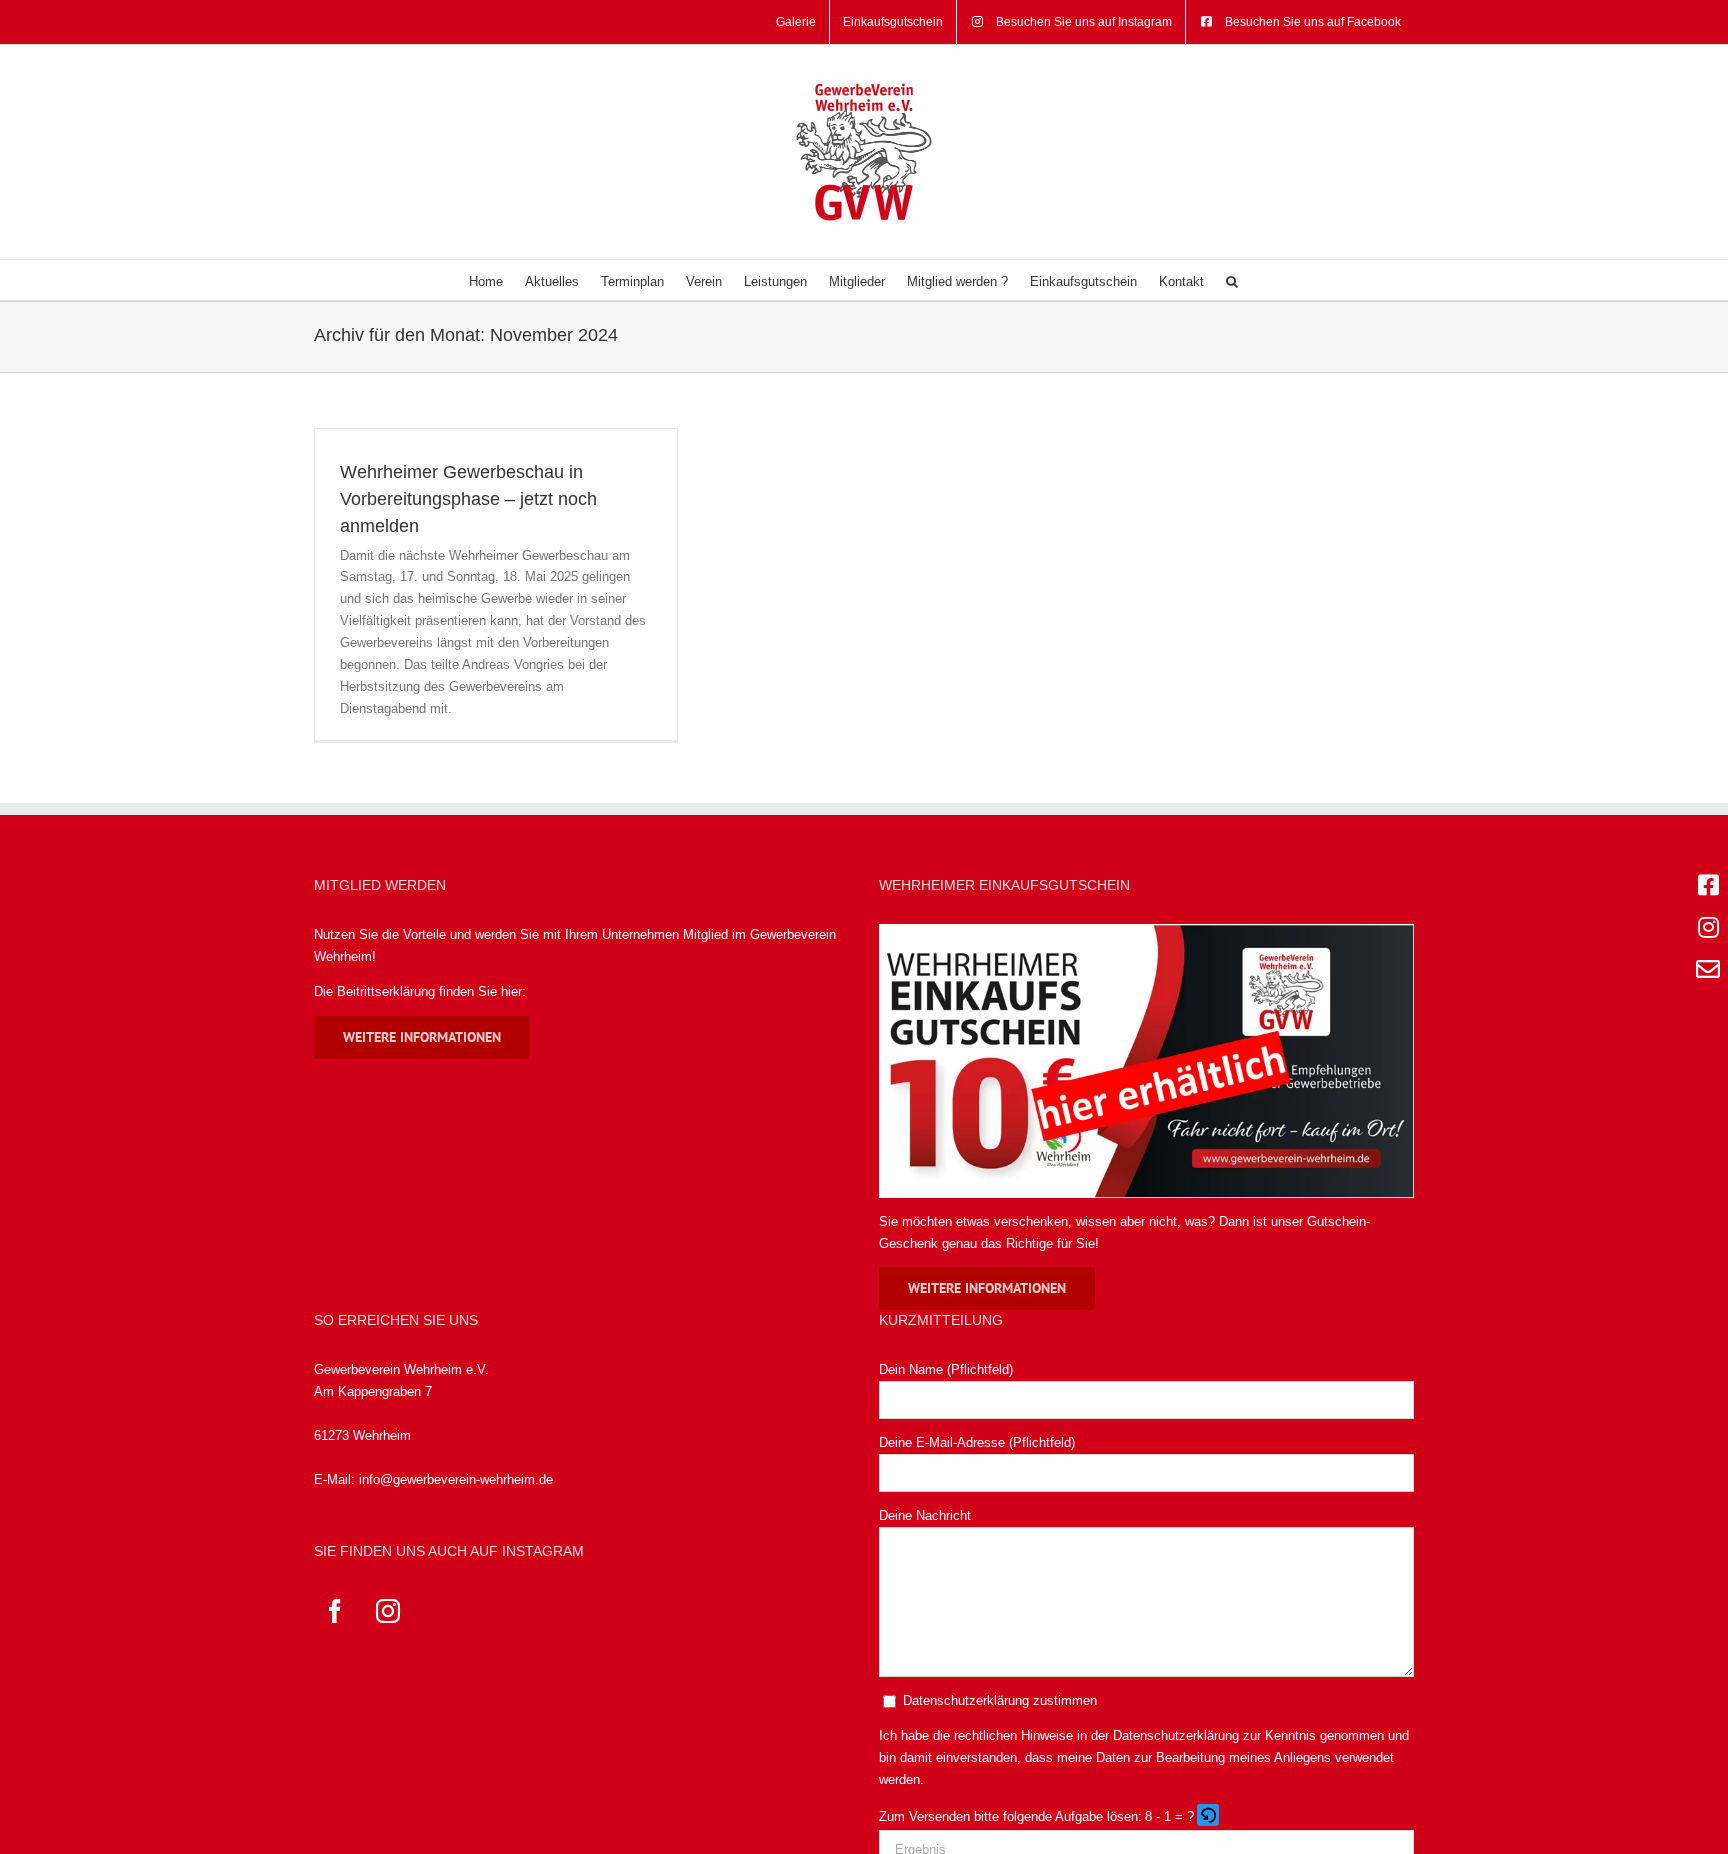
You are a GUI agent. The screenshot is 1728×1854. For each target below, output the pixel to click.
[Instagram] (388, 1611)
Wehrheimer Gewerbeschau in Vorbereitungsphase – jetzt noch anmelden (468, 499)
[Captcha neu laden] (1208, 1815)
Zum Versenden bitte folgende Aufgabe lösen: (1010, 1816)
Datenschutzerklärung (1176, 1735)
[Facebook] (335, 1611)
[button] (1232, 280)
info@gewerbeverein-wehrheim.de (456, 1479)
